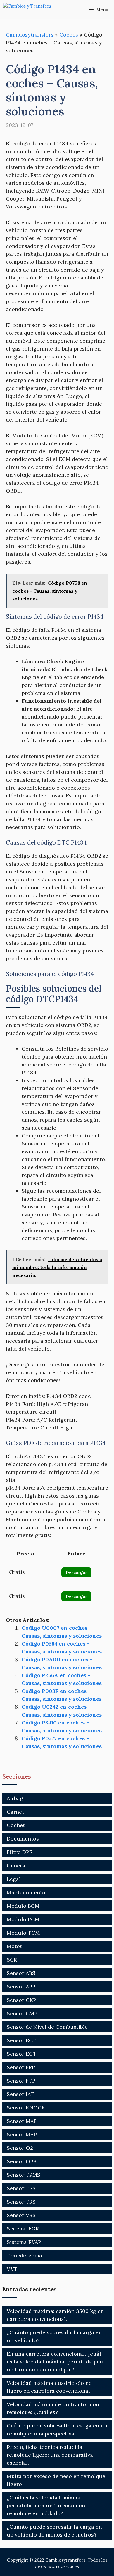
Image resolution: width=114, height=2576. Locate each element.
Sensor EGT (22, 2054)
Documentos (23, 1839)
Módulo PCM (23, 1919)
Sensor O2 (20, 2148)
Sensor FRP (21, 2067)
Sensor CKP (21, 2000)
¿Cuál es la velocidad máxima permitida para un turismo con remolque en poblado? (46, 2505)
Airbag (15, 1798)
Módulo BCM (23, 1906)
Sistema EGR (23, 2229)
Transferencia (24, 2255)
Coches (69, 35)
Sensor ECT (21, 2040)
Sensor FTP (21, 2081)
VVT (12, 2269)
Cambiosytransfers (30, 35)
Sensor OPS (22, 2161)
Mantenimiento (26, 1892)
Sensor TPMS (24, 2175)
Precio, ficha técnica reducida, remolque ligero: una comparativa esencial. (50, 2455)
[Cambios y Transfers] (32, 10)
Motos (15, 1946)
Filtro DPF (19, 1852)
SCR (12, 1960)
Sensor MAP (22, 2134)
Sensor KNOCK (26, 2108)
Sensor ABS (21, 1973)
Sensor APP (21, 1987)
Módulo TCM (23, 1933)
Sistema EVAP (24, 2242)
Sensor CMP (22, 2013)
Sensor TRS (21, 2202)
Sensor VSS (21, 2215)
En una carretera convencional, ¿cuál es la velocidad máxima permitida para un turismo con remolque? (56, 2362)
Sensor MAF (22, 2121)
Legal (14, 1879)
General (17, 1865)
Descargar (76, 1572)
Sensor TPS (21, 2188)
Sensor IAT (20, 2094)
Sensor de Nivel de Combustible (47, 2027)
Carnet (15, 1812)
